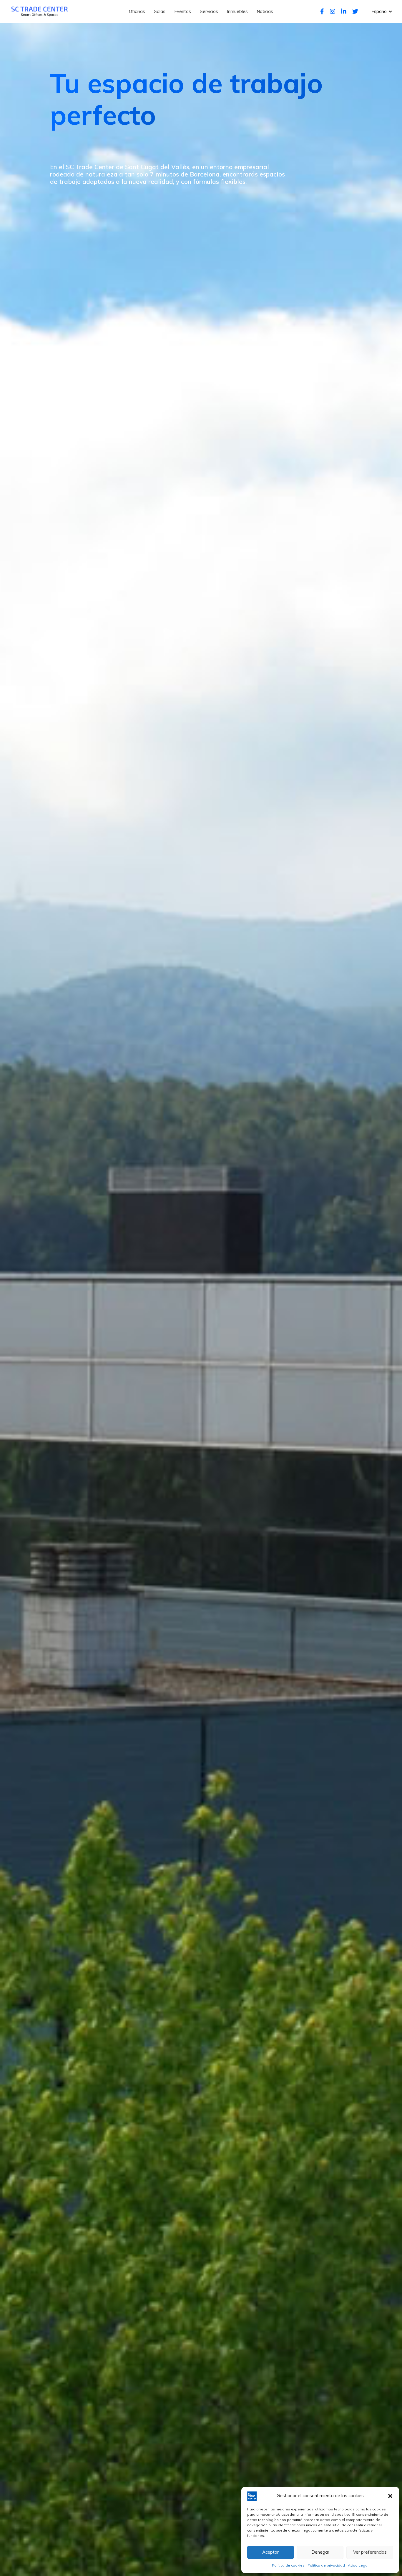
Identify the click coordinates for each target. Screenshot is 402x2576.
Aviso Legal (358, 2565)
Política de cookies (288, 2565)
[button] (390, 2496)
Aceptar (270, 2552)
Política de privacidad (326, 2565)
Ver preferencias (370, 2552)
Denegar (320, 2552)
